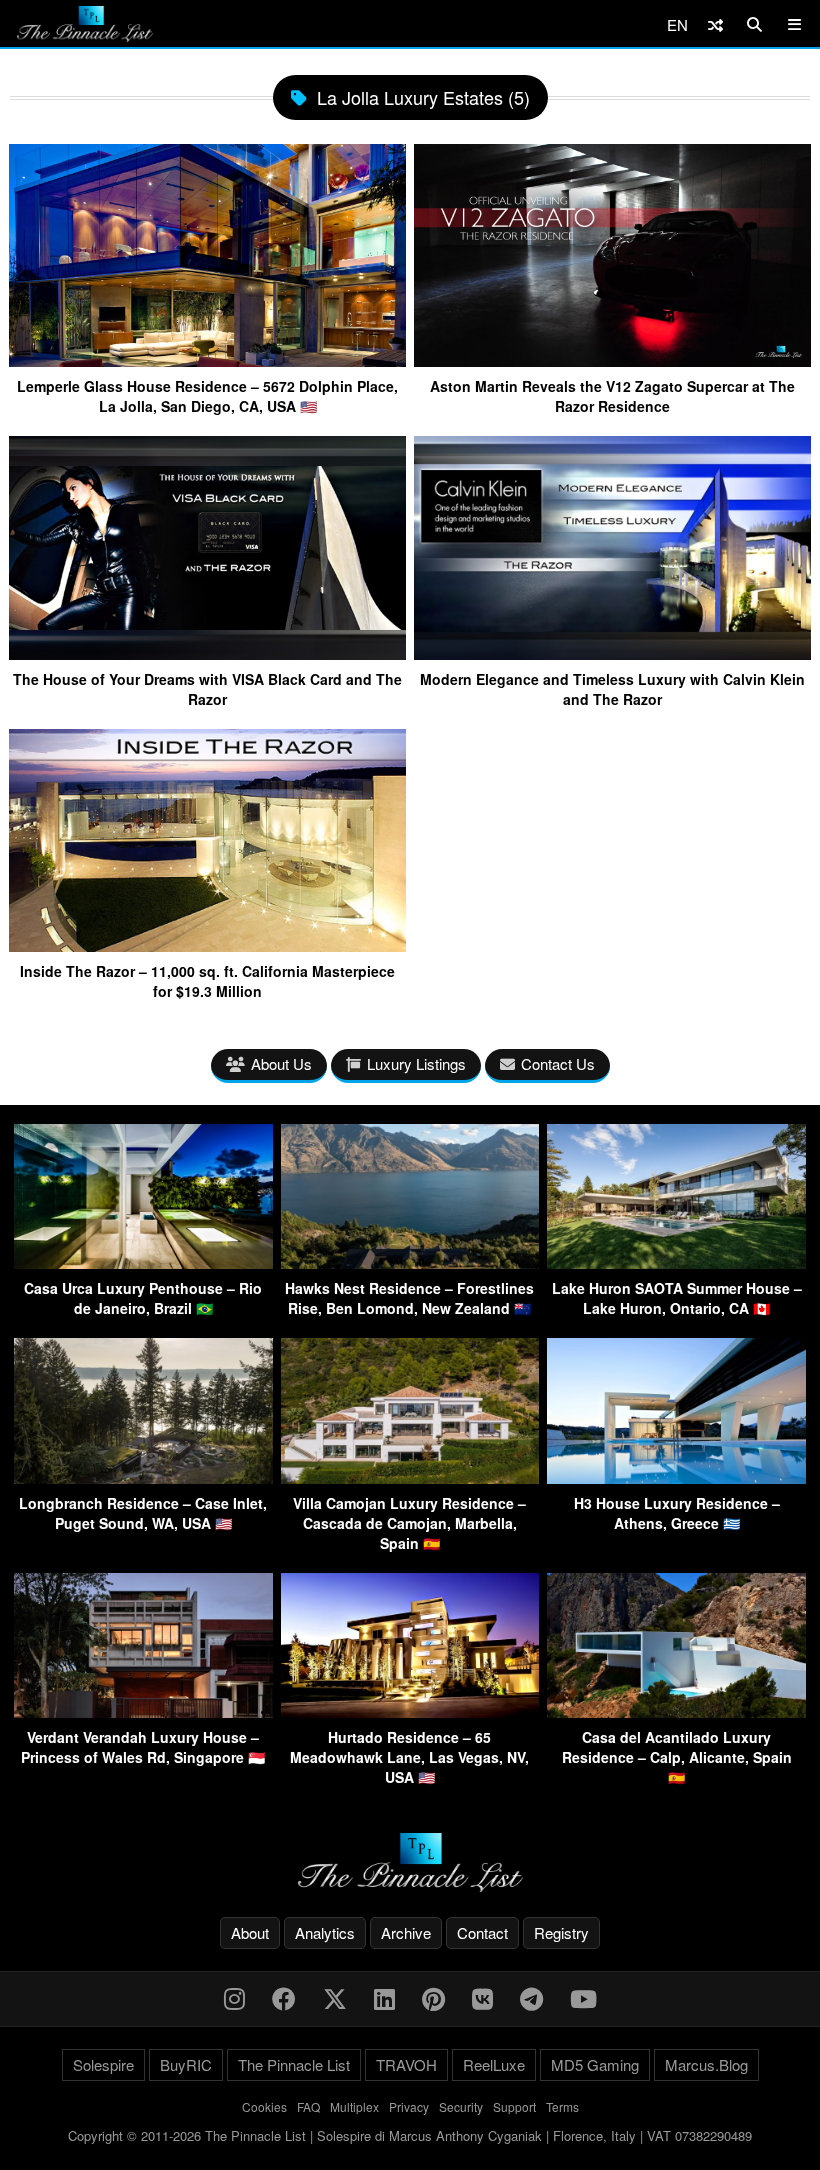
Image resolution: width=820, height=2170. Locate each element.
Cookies (264, 2106)
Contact (482, 1932)
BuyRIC (186, 2064)
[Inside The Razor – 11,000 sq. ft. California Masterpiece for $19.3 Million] (207, 944)
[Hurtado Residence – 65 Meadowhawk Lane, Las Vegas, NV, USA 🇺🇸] (410, 1711)
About (250, 1932)
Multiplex (354, 2106)
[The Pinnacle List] (410, 1862)
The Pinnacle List (294, 2064)
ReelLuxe (494, 2064)
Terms (562, 2106)
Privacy (409, 2106)
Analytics (325, 1932)
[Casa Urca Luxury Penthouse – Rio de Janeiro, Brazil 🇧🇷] (143, 1262)
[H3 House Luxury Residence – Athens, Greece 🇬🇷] (676, 1477)
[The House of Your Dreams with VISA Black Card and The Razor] (207, 652)
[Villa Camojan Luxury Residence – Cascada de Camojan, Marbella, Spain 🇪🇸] (410, 1477)
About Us (281, 1063)
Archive (406, 1932)
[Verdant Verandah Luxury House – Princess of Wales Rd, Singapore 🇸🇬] (143, 1711)
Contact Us (558, 1063)
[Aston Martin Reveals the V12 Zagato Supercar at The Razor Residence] (612, 359)
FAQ (308, 2106)
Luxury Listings (416, 1063)
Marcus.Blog (706, 2064)
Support (514, 2106)
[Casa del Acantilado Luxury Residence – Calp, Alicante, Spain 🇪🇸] (676, 1711)
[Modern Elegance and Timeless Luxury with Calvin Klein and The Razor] (612, 652)
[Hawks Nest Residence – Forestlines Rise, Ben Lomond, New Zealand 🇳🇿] (410, 1262)
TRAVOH (406, 2064)
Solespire (103, 2064)
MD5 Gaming (595, 2064)
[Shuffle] (715, 24)
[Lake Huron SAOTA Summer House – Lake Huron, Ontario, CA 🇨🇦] (676, 1262)
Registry (561, 1932)
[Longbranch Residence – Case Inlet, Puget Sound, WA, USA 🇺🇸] (143, 1477)
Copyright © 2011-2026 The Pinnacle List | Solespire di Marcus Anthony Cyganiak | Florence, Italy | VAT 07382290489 (410, 2135)
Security (461, 2106)
